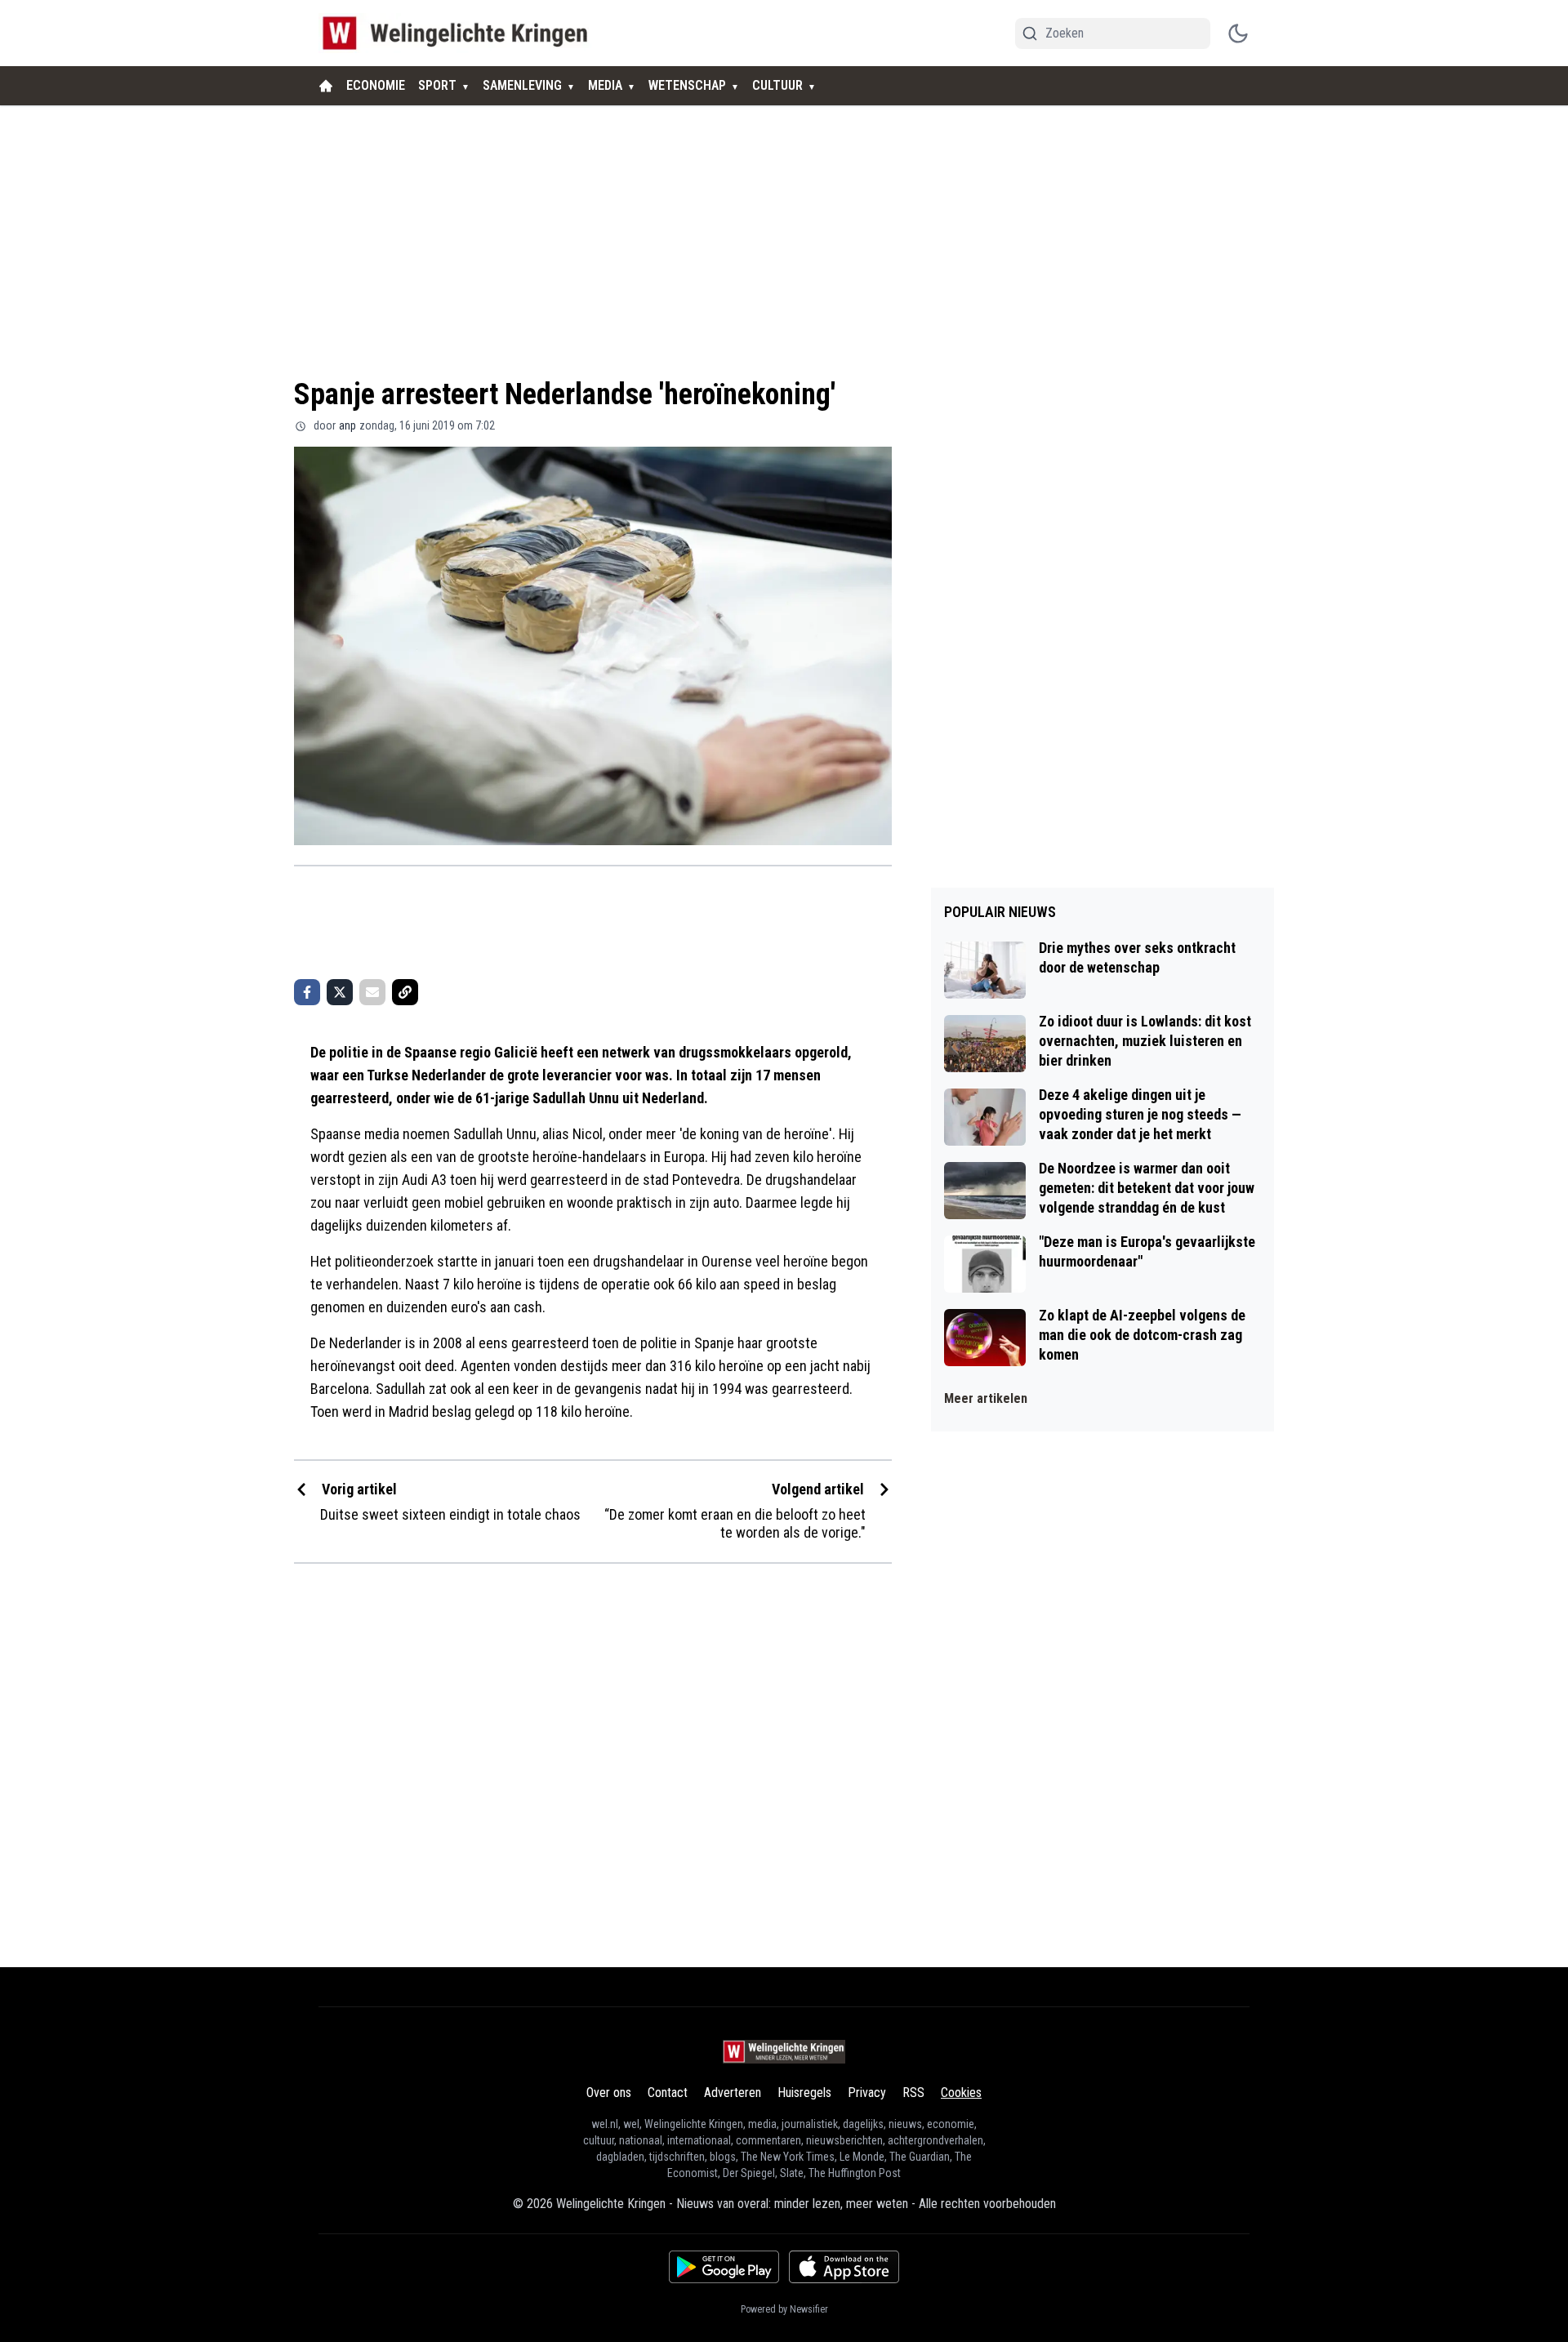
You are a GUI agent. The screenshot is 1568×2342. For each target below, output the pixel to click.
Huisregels (804, 2093)
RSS (913, 2093)
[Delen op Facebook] (307, 992)
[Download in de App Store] (844, 2267)
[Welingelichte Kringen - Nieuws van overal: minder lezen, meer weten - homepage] (459, 33)
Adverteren (733, 2093)
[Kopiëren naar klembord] (405, 992)
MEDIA (605, 85)
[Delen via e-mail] (372, 992)
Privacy (867, 2093)
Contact (668, 2093)
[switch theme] (1238, 33)
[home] (326, 86)
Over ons (609, 2093)
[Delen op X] (340, 992)
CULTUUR (777, 85)
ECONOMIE (376, 85)
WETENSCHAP (687, 85)
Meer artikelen (986, 1398)
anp (347, 425)
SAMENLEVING (522, 85)
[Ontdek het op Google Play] (724, 2267)
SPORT (437, 85)
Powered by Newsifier (784, 2309)
